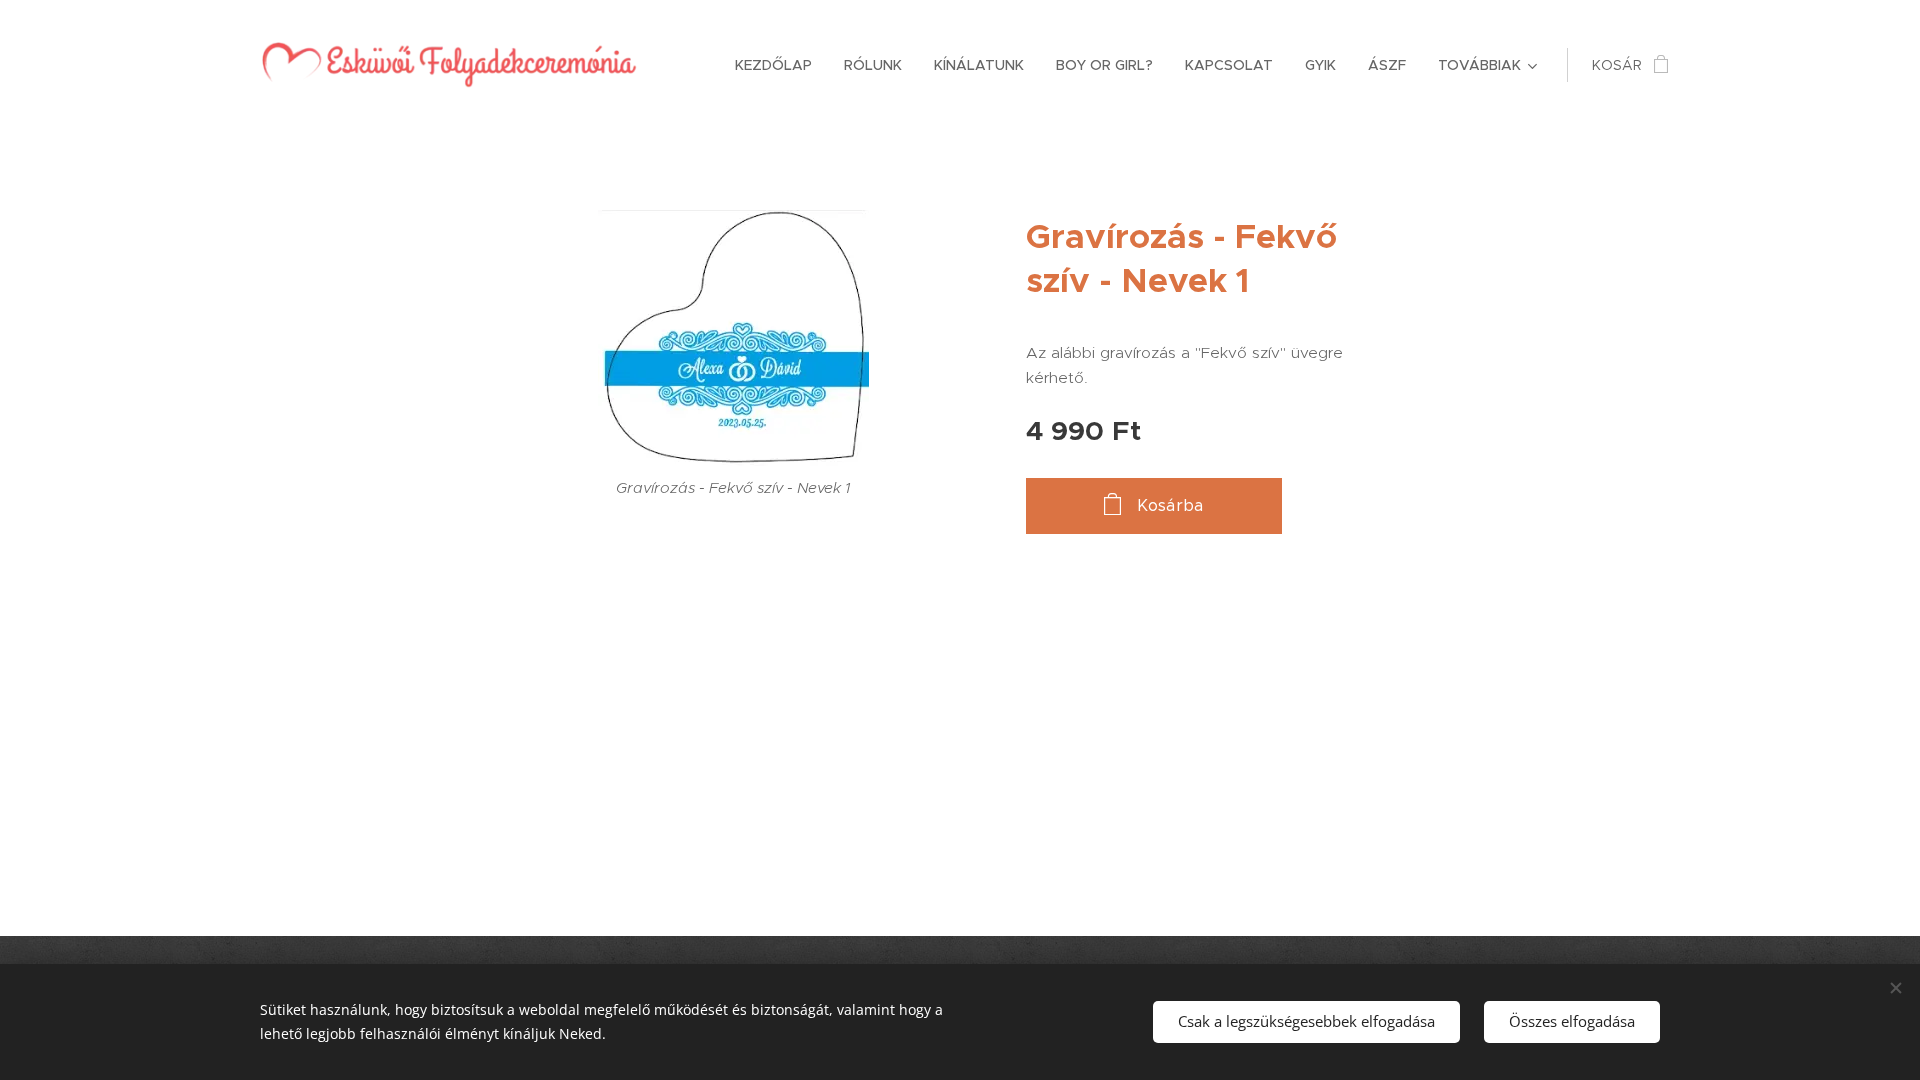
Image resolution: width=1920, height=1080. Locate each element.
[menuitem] (779, 65)
